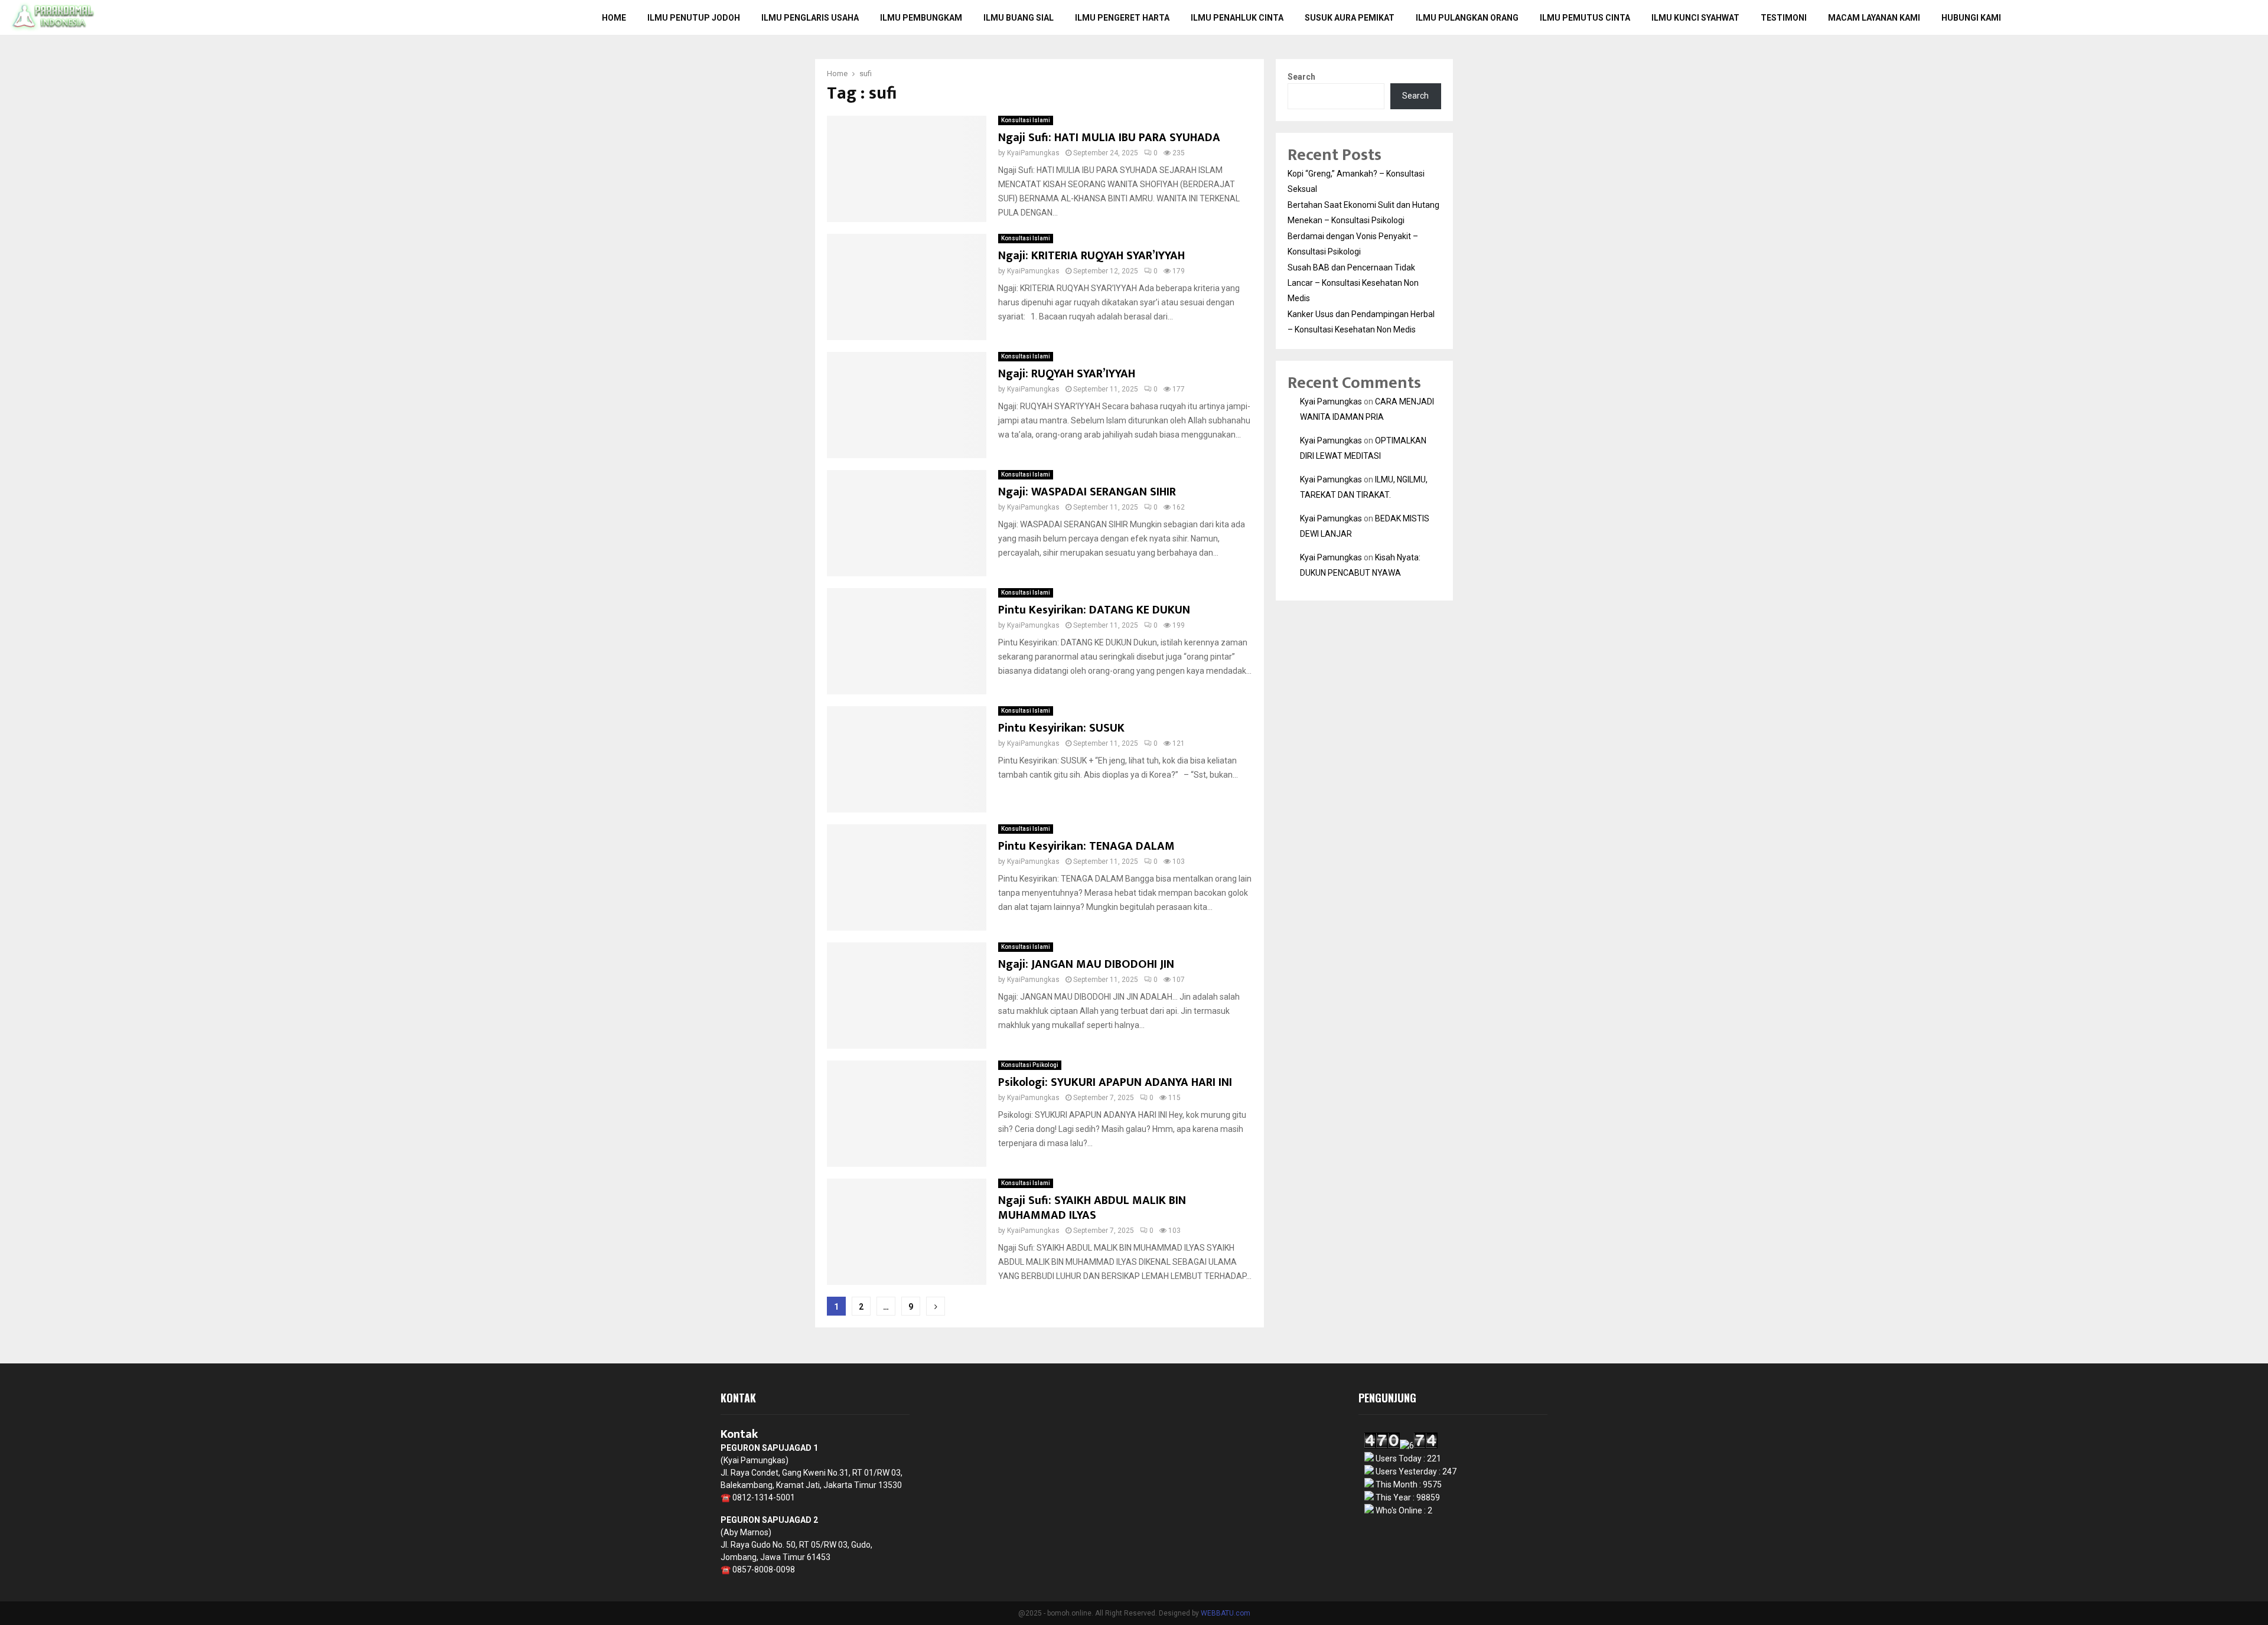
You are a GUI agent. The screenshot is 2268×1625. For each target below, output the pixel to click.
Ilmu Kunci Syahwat (1695, 18)
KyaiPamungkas (1033, 153)
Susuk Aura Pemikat (1350, 18)
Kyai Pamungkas (1331, 402)
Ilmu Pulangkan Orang (1467, 18)
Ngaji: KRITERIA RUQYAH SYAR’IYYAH (1091, 256)
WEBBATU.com (1226, 1613)
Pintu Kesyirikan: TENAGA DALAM (1086, 846)
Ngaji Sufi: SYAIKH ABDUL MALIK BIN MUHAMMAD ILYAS (1092, 1208)
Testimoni (1784, 18)
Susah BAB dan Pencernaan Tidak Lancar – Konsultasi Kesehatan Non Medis (1353, 283)
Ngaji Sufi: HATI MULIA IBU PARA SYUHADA (1109, 138)
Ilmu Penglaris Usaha (810, 18)
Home (614, 18)
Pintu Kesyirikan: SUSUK (1061, 728)
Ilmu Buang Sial (1019, 18)
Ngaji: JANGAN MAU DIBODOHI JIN (1086, 964)
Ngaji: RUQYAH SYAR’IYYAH (1067, 374)
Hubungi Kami (1971, 18)
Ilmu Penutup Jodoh (694, 18)
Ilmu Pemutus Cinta (1585, 18)
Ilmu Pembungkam (921, 18)
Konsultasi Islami (1026, 120)
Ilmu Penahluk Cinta (1237, 18)
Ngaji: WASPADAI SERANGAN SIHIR (1087, 492)
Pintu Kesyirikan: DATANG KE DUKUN (1094, 610)
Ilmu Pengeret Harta (1122, 18)
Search (1301, 77)
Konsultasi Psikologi (1030, 1065)
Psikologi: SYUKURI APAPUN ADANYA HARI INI (1115, 1082)
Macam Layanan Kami (1874, 18)
